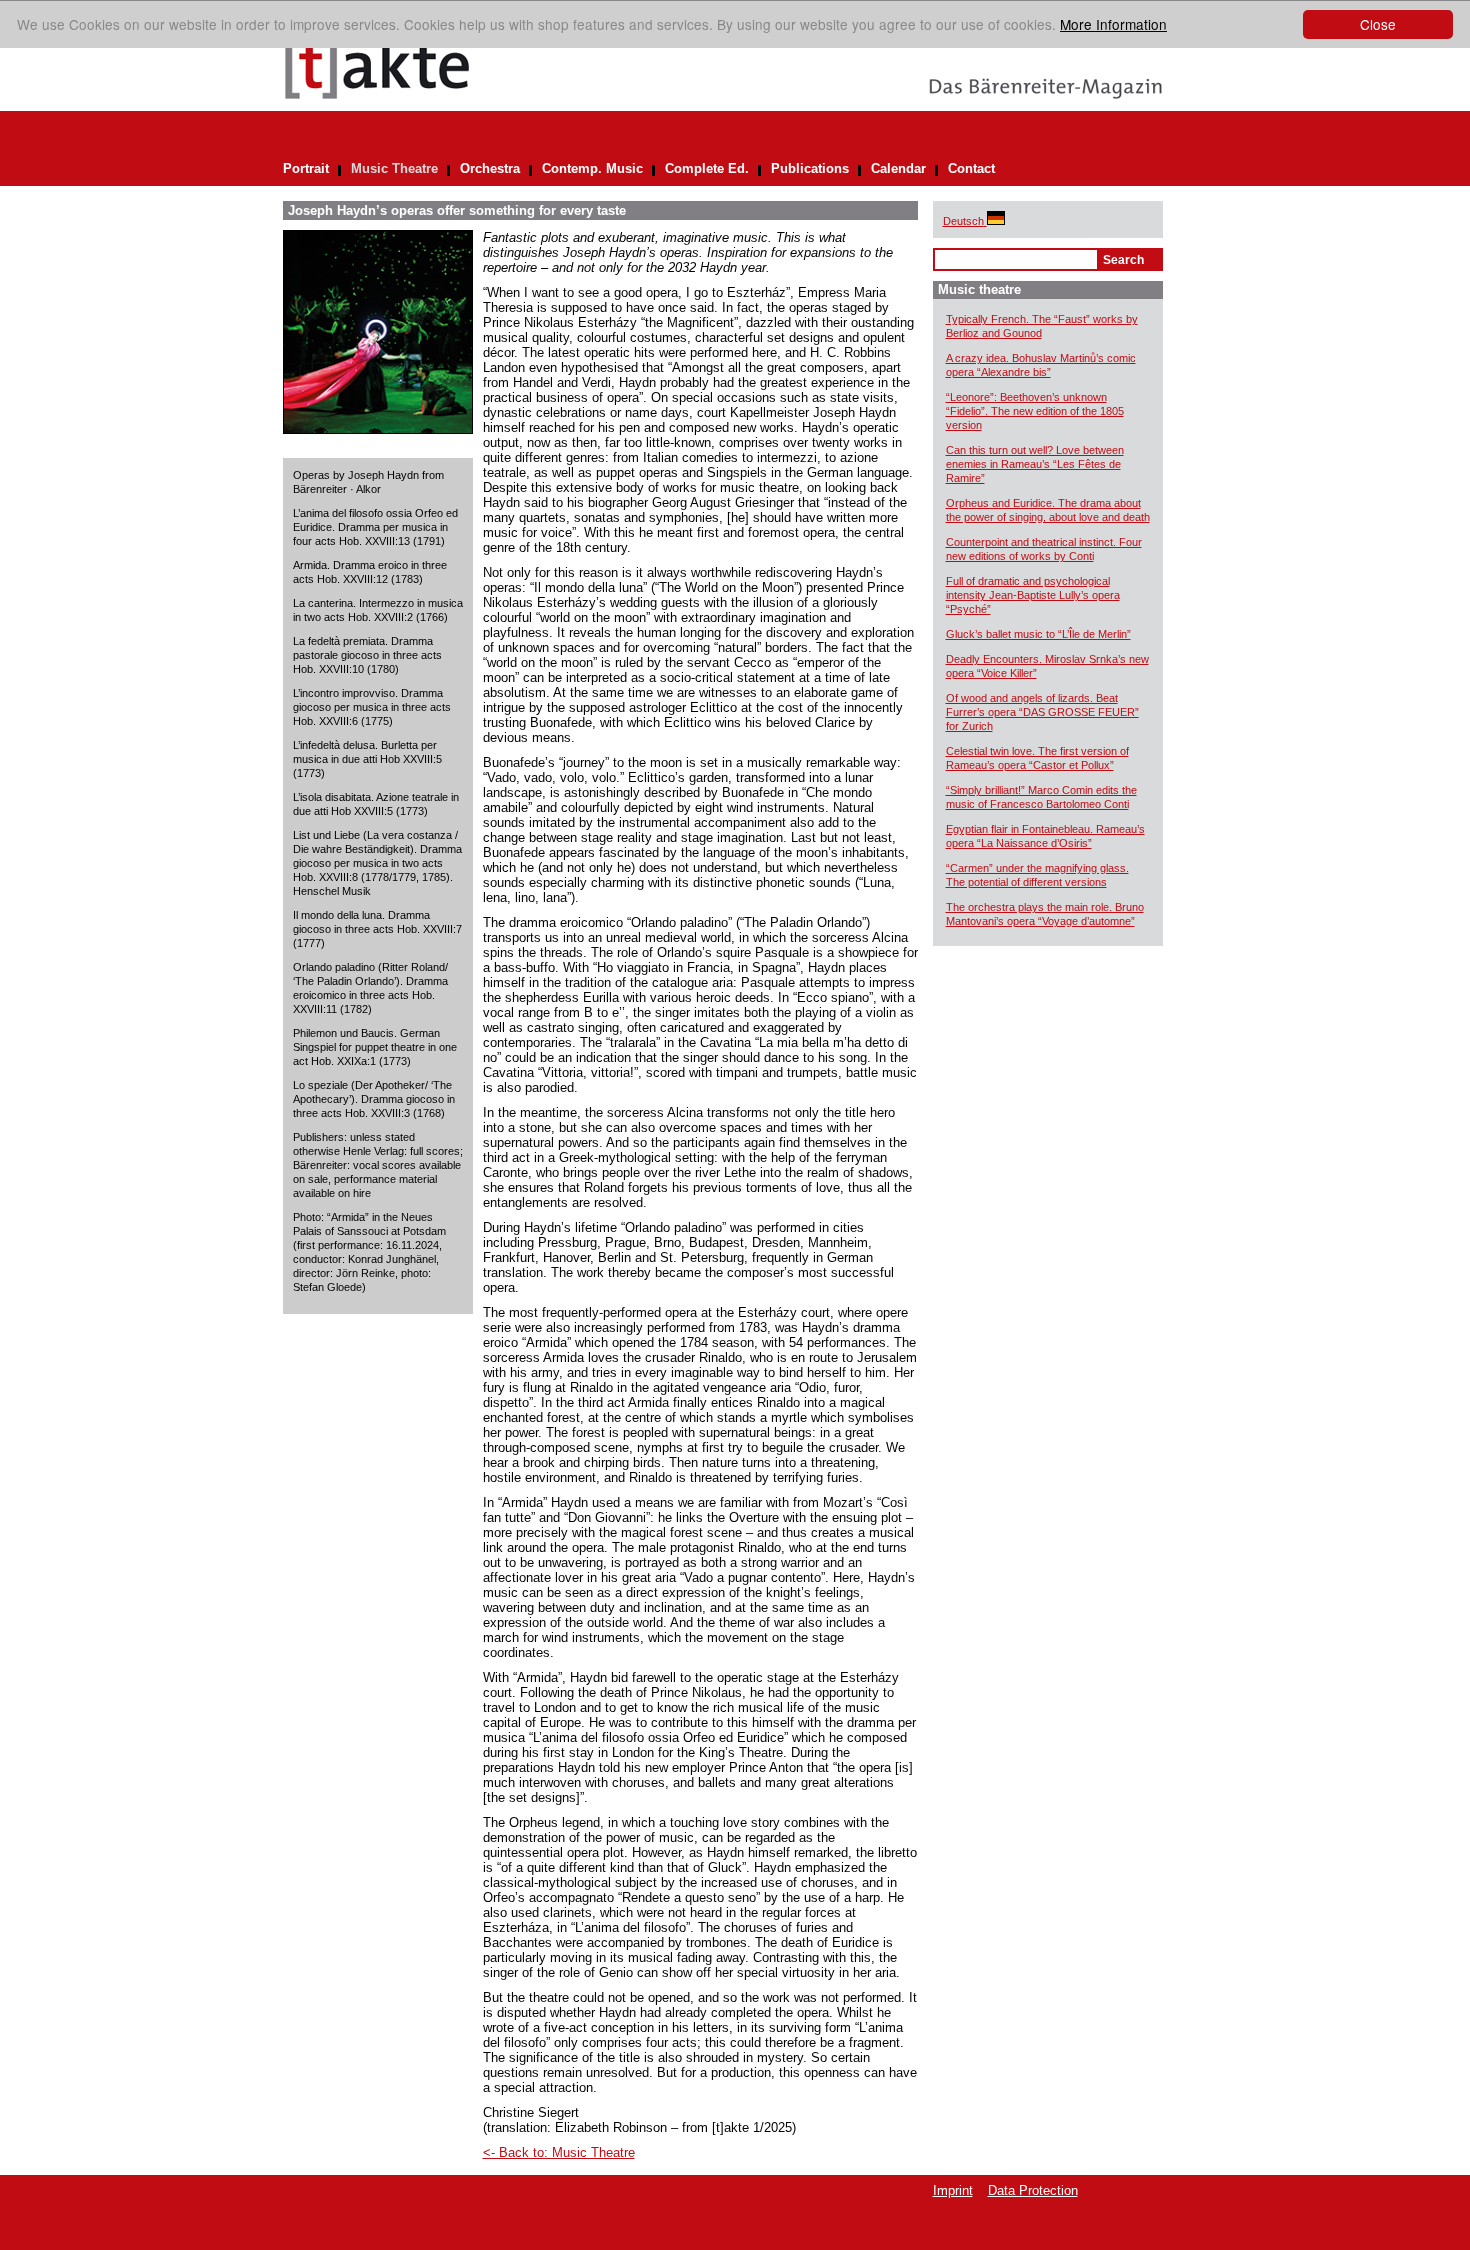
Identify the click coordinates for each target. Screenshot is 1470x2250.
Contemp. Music (592, 168)
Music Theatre (394, 168)
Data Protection (1033, 2190)
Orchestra (490, 168)
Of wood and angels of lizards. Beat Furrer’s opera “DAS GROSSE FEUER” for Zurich (1042, 712)
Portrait (306, 168)
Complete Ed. (707, 168)
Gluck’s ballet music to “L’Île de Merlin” (1038, 634)
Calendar (898, 168)
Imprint (953, 2190)
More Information (1113, 24)
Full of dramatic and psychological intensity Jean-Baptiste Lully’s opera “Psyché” (1033, 595)
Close (1378, 24)
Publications (810, 168)
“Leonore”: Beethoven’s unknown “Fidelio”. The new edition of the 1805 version (1035, 411)
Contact (971, 168)
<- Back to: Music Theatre (559, 2152)
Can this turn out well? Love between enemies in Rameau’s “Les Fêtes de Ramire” (1035, 464)
